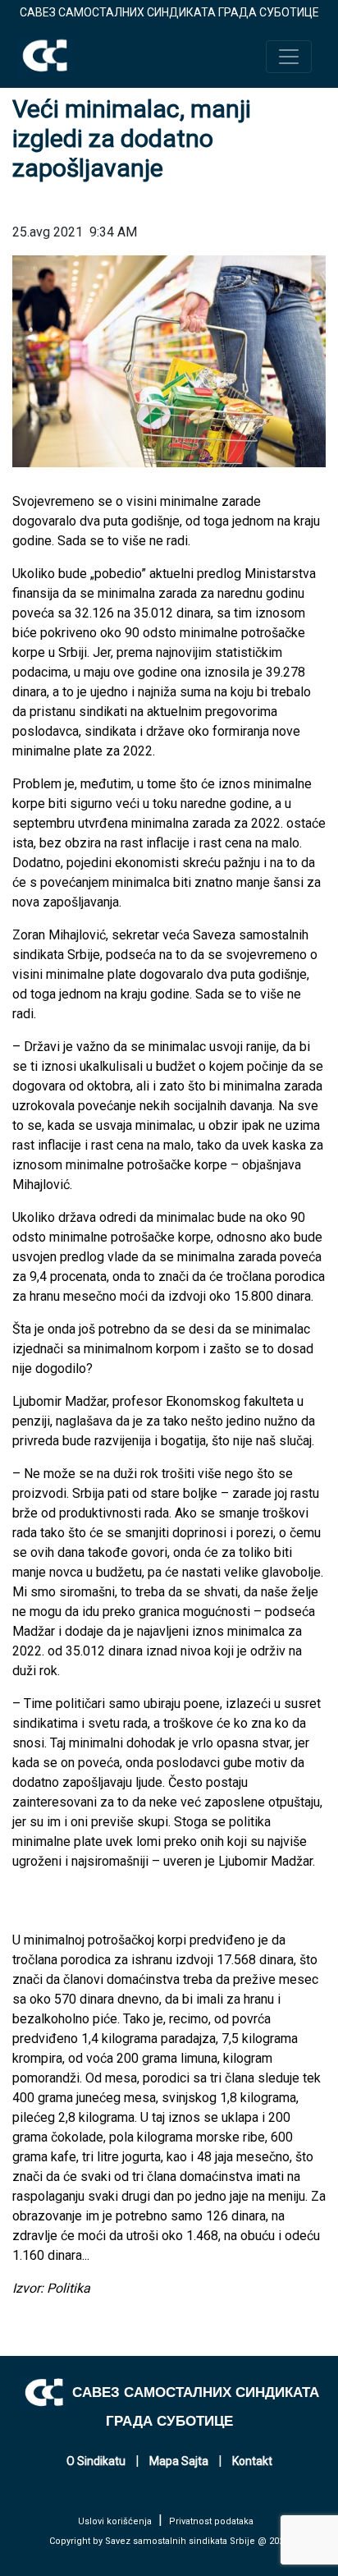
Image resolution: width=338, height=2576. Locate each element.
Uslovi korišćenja (115, 2521)
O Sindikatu (96, 2461)
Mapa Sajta (179, 2461)
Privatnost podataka (211, 2521)
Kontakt (252, 2461)
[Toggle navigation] (289, 57)
